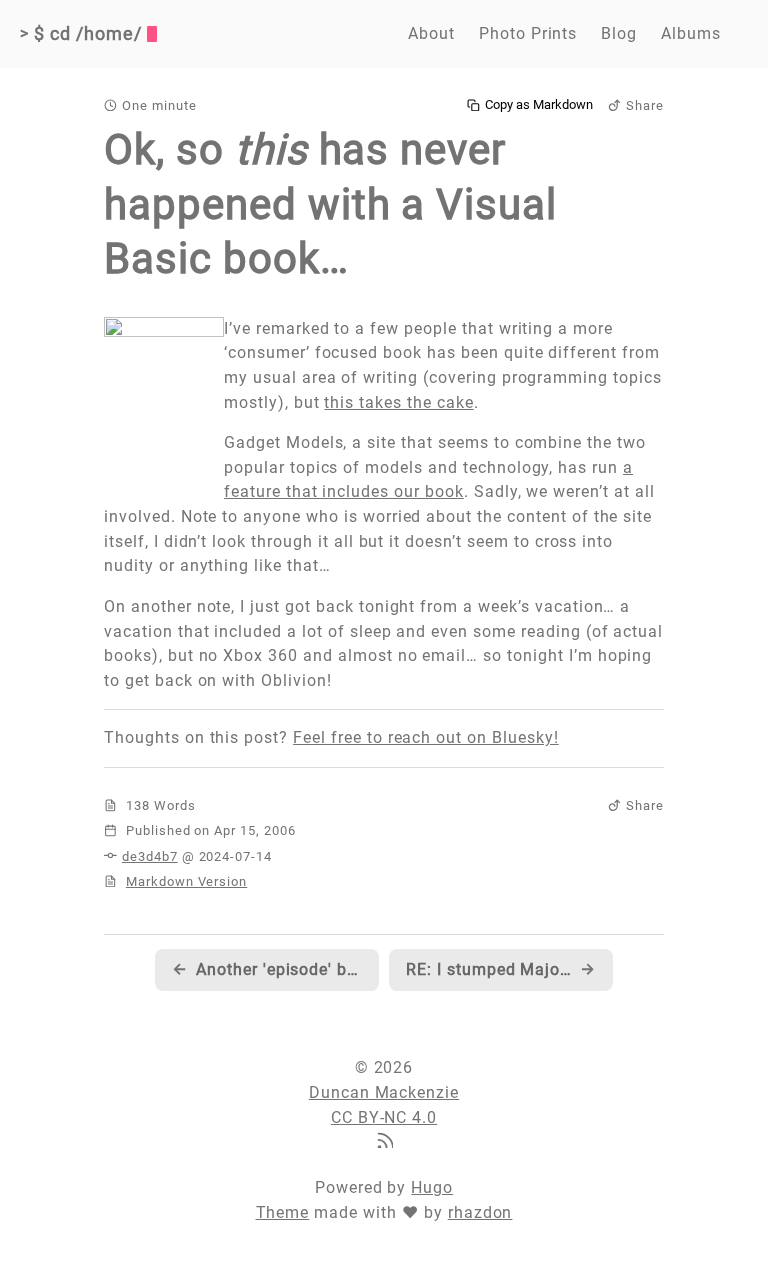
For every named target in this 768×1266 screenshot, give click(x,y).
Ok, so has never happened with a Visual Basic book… (330, 204)
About (431, 33)
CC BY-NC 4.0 (384, 1117)
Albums (691, 33)
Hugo (432, 1187)
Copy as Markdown (539, 105)
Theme (283, 1212)
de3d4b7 (150, 856)
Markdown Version (186, 881)
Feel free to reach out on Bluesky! (426, 737)
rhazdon (480, 1212)
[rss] (384, 1142)
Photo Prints (528, 33)
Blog (619, 33)
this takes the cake (398, 402)
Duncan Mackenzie (384, 1092)
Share (645, 105)
